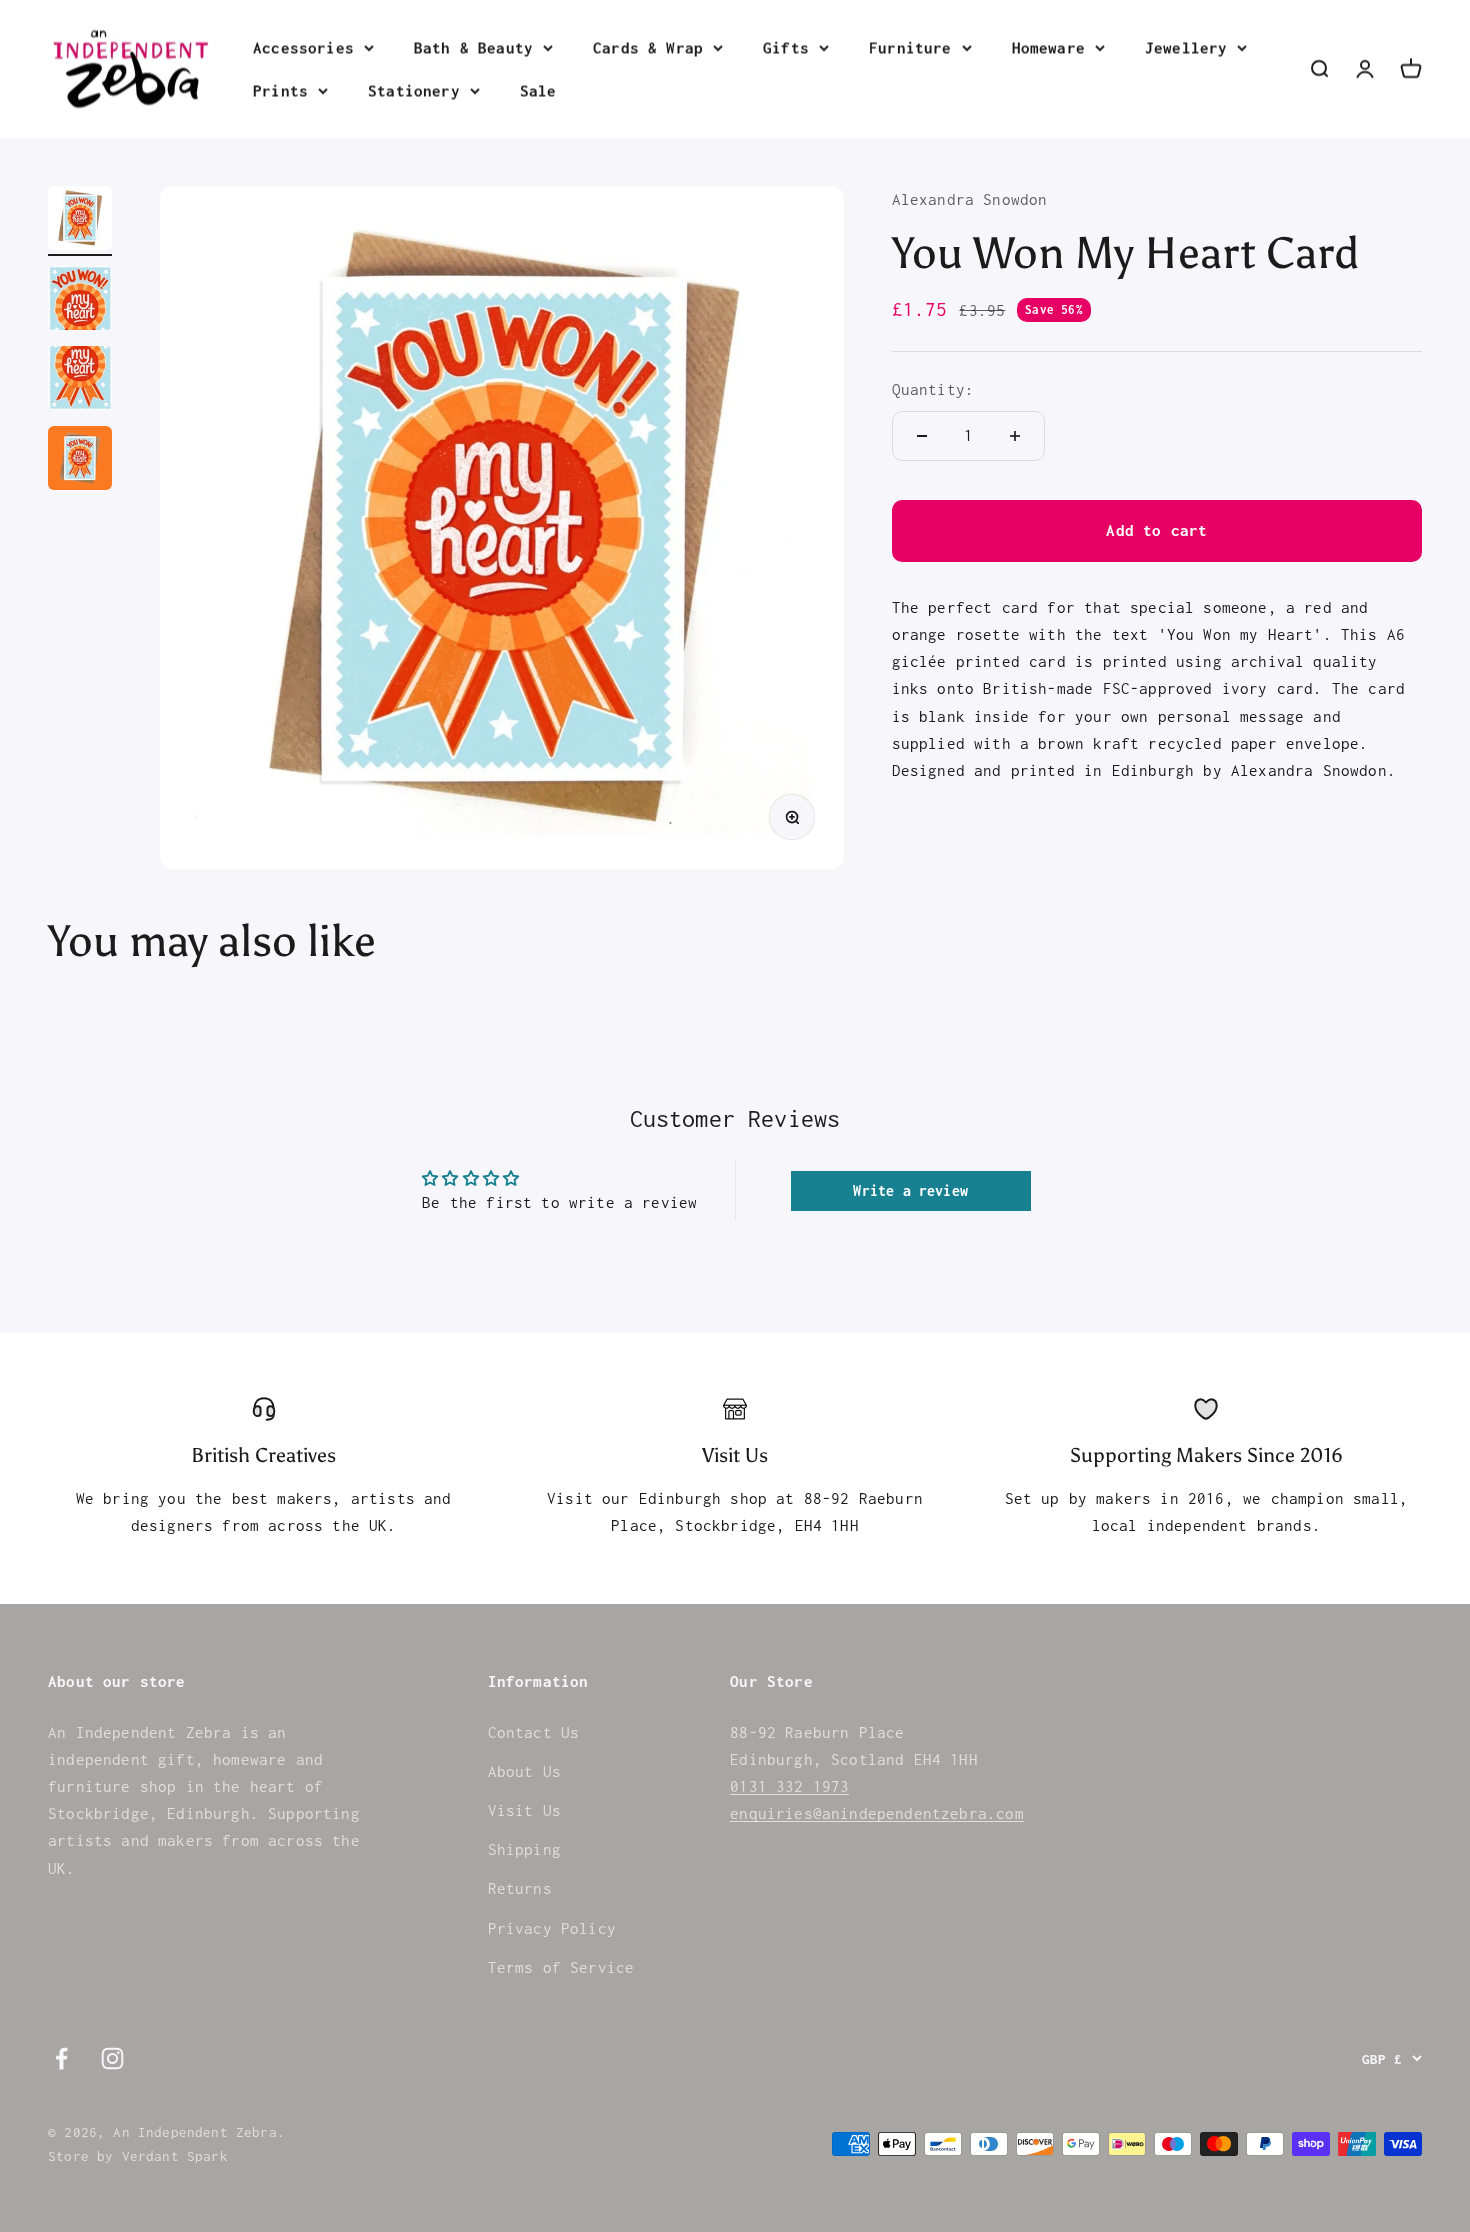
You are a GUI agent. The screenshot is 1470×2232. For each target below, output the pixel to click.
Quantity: (933, 389)
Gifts (786, 47)
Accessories (303, 47)
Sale (538, 90)
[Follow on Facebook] (61, 2058)
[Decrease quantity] (922, 436)
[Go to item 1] (80, 221)
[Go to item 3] (80, 381)
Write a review (910, 1190)
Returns (520, 1888)
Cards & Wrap (648, 47)
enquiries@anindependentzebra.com (876, 1813)
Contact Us (534, 1732)
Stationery (414, 90)
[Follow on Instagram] (112, 2058)
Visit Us (524, 1810)
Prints (280, 90)
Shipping (524, 1849)
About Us (524, 1771)
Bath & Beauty (473, 47)
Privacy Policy (552, 1928)
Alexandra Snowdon (970, 199)
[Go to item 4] (80, 461)
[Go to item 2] (80, 301)
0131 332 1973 (789, 1786)
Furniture (910, 47)
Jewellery (1186, 47)
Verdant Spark (175, 2156)
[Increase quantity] (1015, 436)
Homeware (1048, 47)
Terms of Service (561, 1967)
